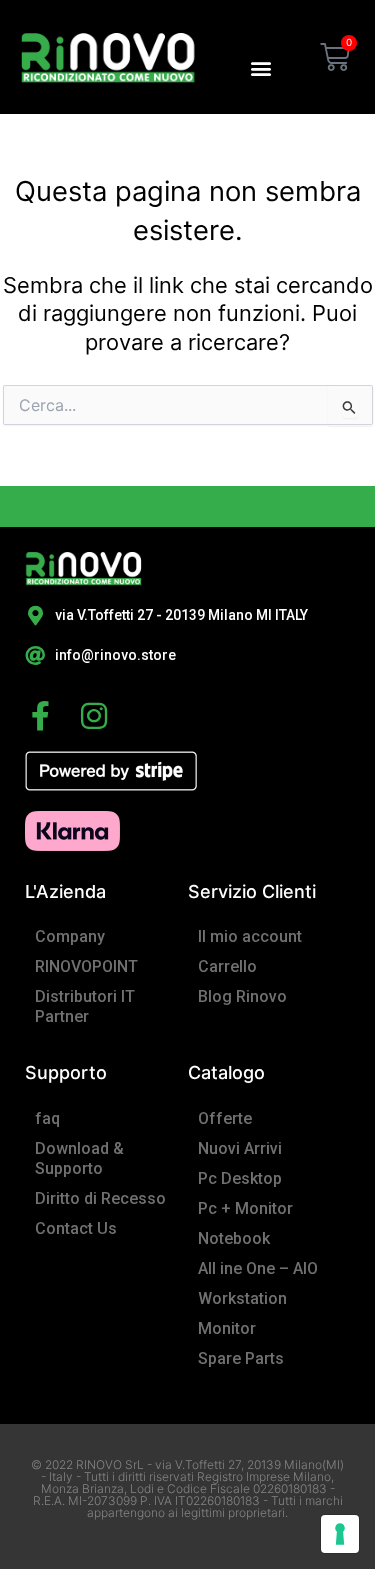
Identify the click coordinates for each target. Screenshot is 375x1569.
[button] (260, 67)
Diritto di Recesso (100, 1198)
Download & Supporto (79, 1158)
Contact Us (76, 1228)
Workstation (242, 1298)
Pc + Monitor (245, 1208)
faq (47, 1118)
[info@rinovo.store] (35, 656)
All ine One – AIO (258, 1268)
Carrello (227, 966)
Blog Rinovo (242, 996)
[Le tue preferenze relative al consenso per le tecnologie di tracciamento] (340, 1534)
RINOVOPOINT (86, 966)
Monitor (227, 1328)
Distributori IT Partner (85, 1006)
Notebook (234, 1238)
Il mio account (250, 936)
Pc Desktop (240, 1178)
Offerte (225, 1118)
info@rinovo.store (115, 655)
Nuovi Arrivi (240, 1148)
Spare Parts (241, 1358)
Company (70, 936)
